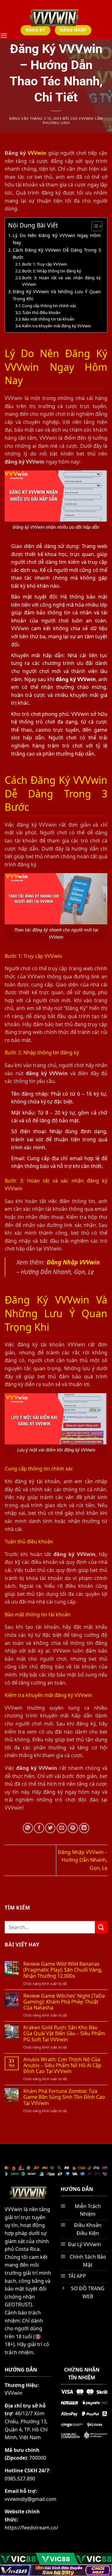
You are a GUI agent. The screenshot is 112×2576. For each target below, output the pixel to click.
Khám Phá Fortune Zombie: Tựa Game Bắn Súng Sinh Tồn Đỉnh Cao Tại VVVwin (64, 2097)
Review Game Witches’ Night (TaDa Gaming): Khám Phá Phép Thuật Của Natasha (64, 2002)
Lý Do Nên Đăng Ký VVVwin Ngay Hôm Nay (57, 239)
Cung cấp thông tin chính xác (49, 306)
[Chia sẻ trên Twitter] (50, 1828)
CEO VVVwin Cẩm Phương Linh (73, 120)
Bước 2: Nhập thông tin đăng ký (52, 271)
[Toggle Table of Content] (94, 226)
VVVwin (37, 153)
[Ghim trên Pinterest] (73, 1828)
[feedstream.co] (54, 18)
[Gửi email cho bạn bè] (62, 1828)
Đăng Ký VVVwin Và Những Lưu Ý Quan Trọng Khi (57, 295)
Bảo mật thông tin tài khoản (48, 319)
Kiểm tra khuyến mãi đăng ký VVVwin (57, 326)
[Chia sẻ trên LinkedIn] (84, 1828)
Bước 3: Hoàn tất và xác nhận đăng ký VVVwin (61, 281)
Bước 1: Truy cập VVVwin (45, 264)
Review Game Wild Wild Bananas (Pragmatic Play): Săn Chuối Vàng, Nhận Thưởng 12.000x (63, 1970)
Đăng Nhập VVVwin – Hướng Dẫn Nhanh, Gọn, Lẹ (83, 1860)
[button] (4, 36)
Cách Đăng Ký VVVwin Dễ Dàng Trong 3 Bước (57, 254)
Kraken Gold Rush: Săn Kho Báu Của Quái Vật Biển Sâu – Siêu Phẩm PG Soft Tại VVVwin (64, 2034)
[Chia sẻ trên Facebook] (39, 1828)
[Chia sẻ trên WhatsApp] (28, 1828)
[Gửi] (101, 1927)
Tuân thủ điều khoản (41, 312)
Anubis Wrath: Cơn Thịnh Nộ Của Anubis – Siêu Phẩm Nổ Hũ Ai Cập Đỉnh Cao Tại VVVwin (62, 2066)
